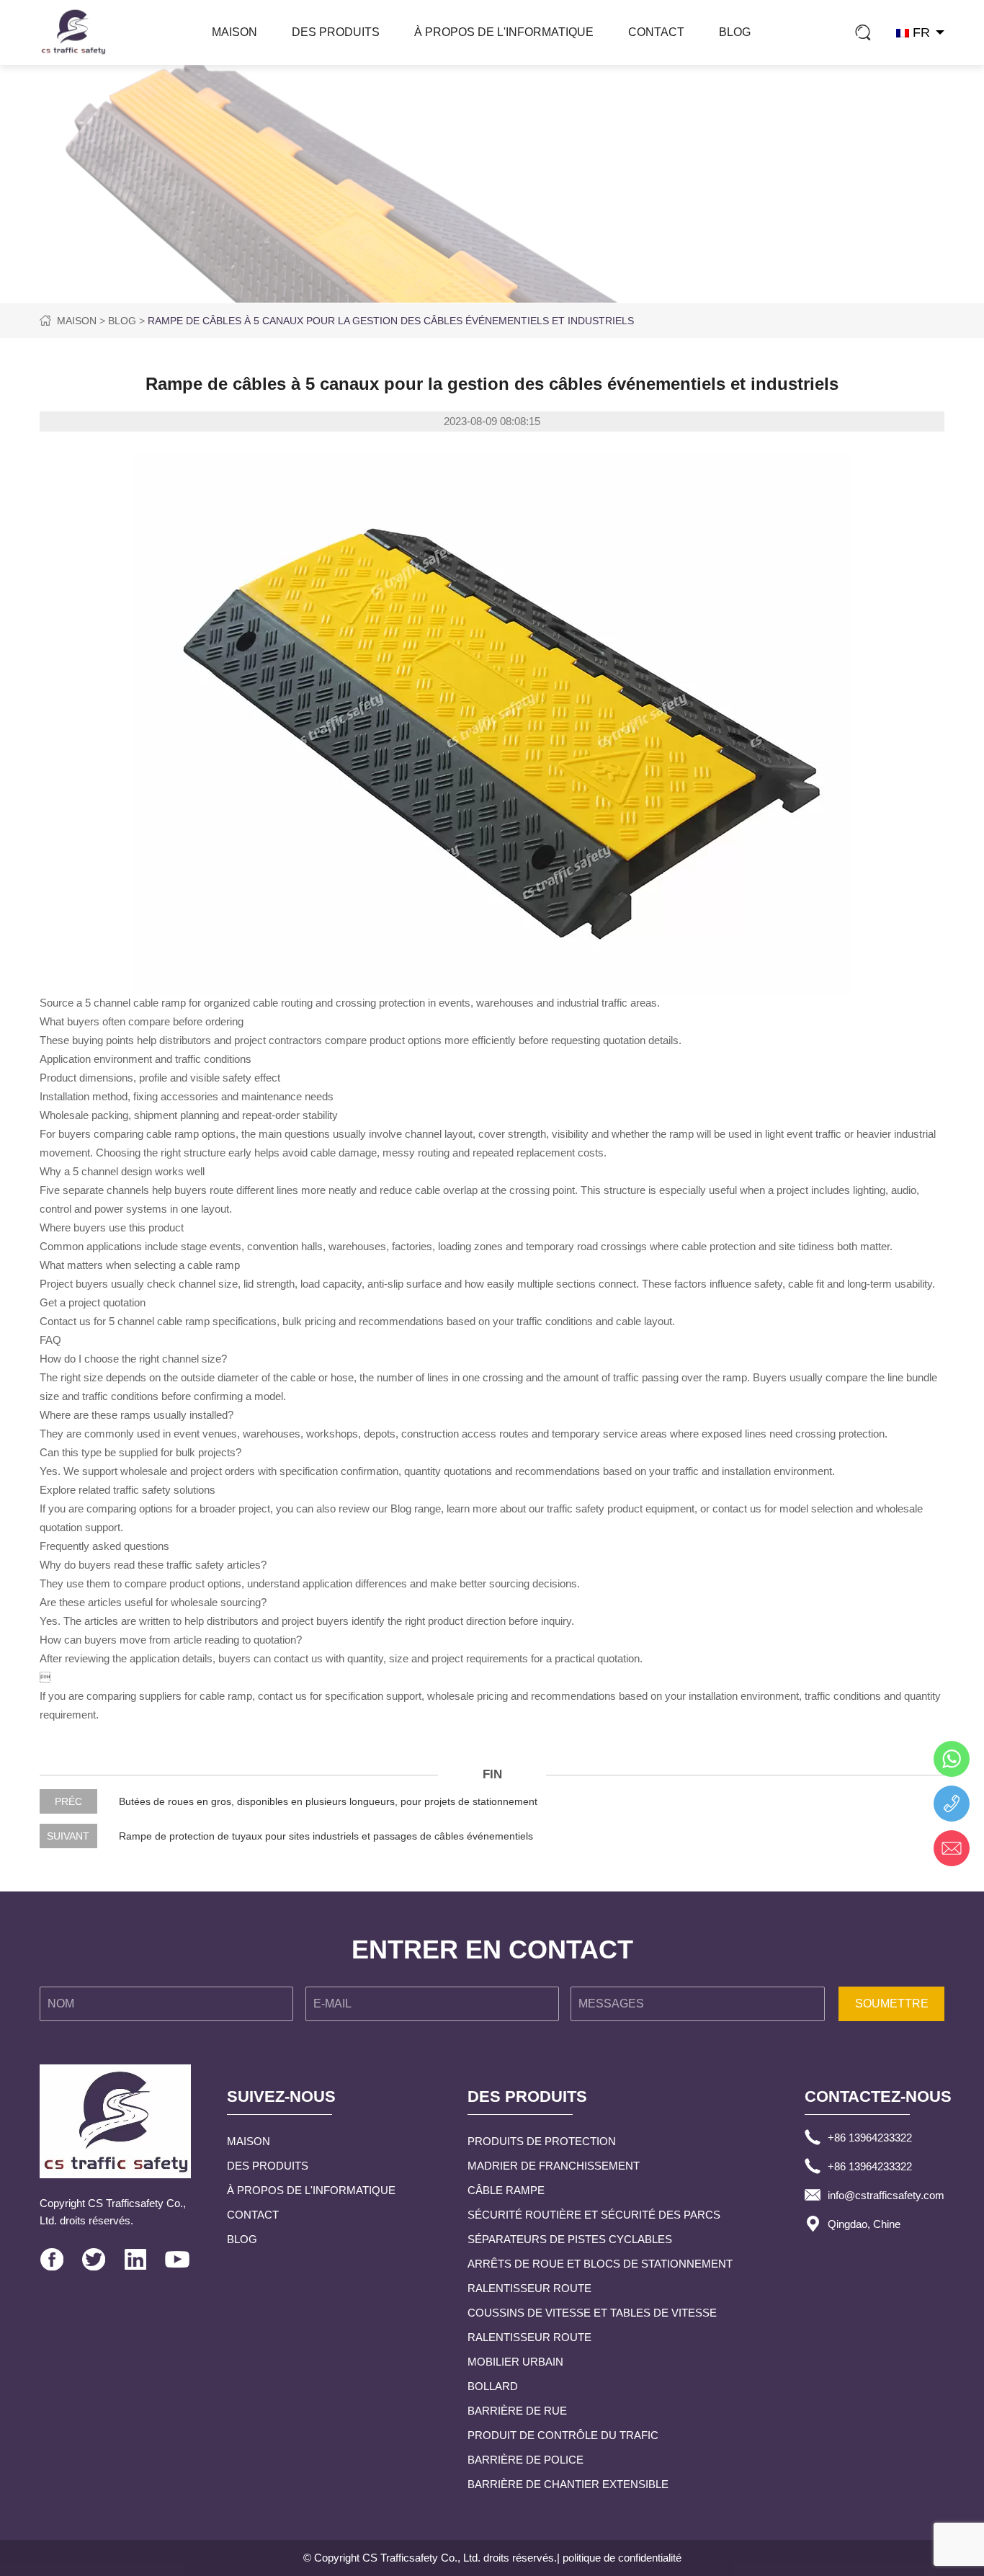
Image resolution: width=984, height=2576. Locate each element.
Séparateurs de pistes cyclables (570, 2239)
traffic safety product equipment (621, 1508)
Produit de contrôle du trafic (563, 2435)
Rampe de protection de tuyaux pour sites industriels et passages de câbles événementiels (326, 1836)
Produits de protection (542, 2141)
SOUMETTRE (892, 2004)
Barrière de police (525, 2460)
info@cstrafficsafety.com (886, 2195)
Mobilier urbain (515, 2362)
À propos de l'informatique (504, 32)
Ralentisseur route (529, 2288)
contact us (737, 1508)
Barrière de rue (517, 2411)
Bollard (493, 2386)
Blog (735, 32)
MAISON (234, 32)
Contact (656, 32)
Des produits (336, 32)
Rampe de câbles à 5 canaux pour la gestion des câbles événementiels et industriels (391, 321)
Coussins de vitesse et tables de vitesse (592, 2313)
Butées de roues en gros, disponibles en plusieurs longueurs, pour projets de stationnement (328, 1801)
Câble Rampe (506, 2190)
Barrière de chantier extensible (568, 2484)
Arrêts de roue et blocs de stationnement (600, 2264)
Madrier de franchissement (554, 2166)
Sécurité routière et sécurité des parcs (594, 2215)
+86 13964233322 (870, 2138)
